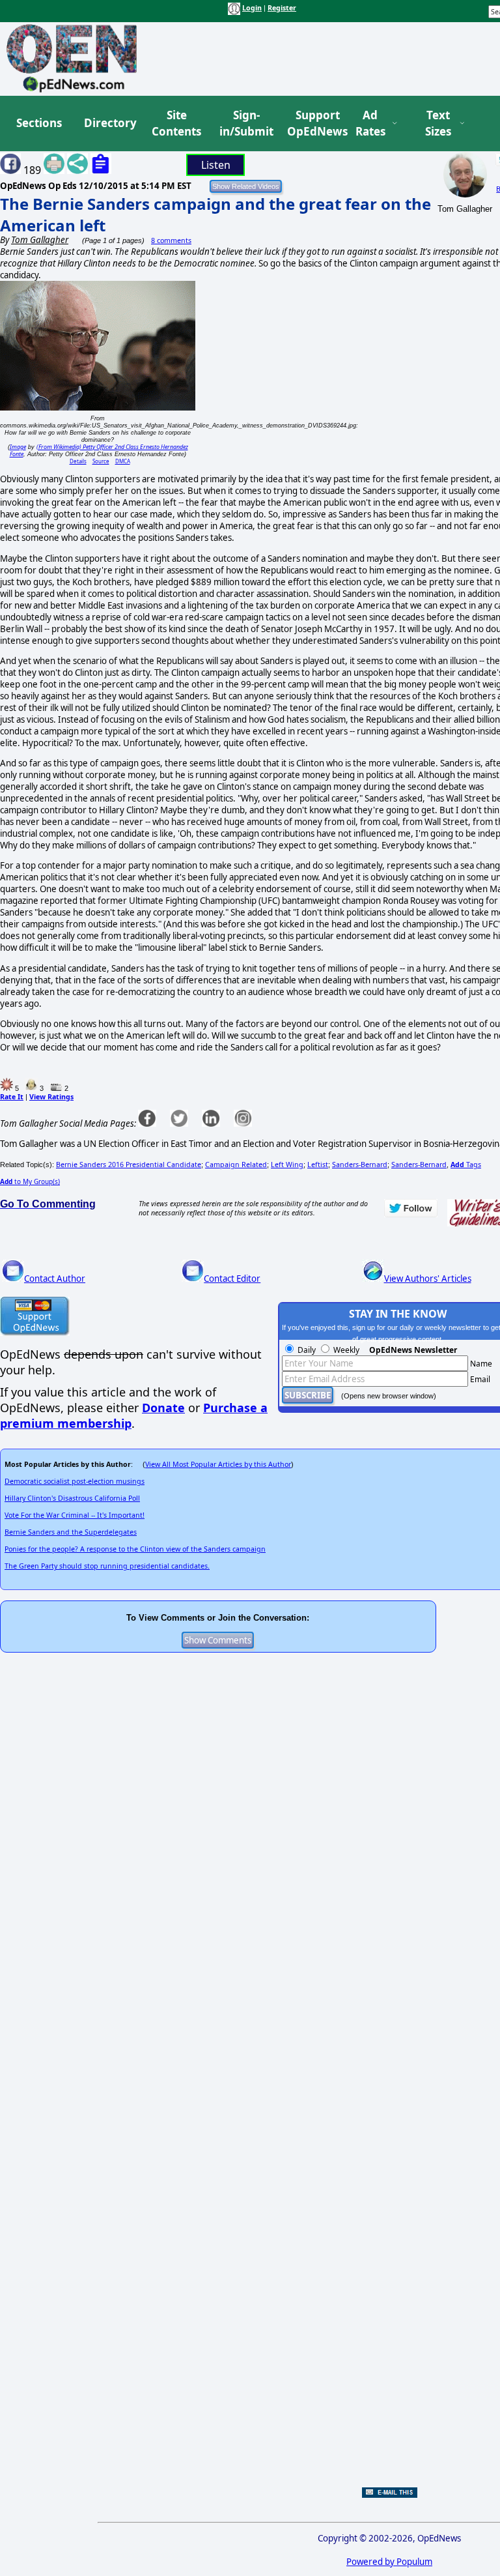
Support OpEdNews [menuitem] (312, 123)
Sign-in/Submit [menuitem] (245, 123)
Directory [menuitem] (109, 123)
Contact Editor (232, 1279)
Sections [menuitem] (39, 123)
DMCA (123, 461)
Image (18, 447)
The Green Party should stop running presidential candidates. (107, 1566)
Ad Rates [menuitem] (370, 123)
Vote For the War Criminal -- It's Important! (75, 1515)
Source (101, 461)
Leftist (318, 1165)
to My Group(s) (30, 1181)
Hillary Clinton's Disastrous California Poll (72, 1498)
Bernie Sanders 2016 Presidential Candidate (129, 1165)
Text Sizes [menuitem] (438, 123)
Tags (466, 1165)
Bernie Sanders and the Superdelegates (71, 1532)
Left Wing (287, 1165)
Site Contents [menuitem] (176, 123)
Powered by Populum (389, 2562)
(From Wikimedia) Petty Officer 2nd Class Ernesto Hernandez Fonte (99, 450)
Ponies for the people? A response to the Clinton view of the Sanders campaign (135, 1549)
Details (78, 461)
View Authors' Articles (428, 1279)
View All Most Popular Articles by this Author (218, 1464)
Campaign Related (236, 1165)
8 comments (171, 240)
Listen (216, 165)
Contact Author (55, 1279)
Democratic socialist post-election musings (75, 1481)
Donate (163, 1408)
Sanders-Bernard (360, 1165)
